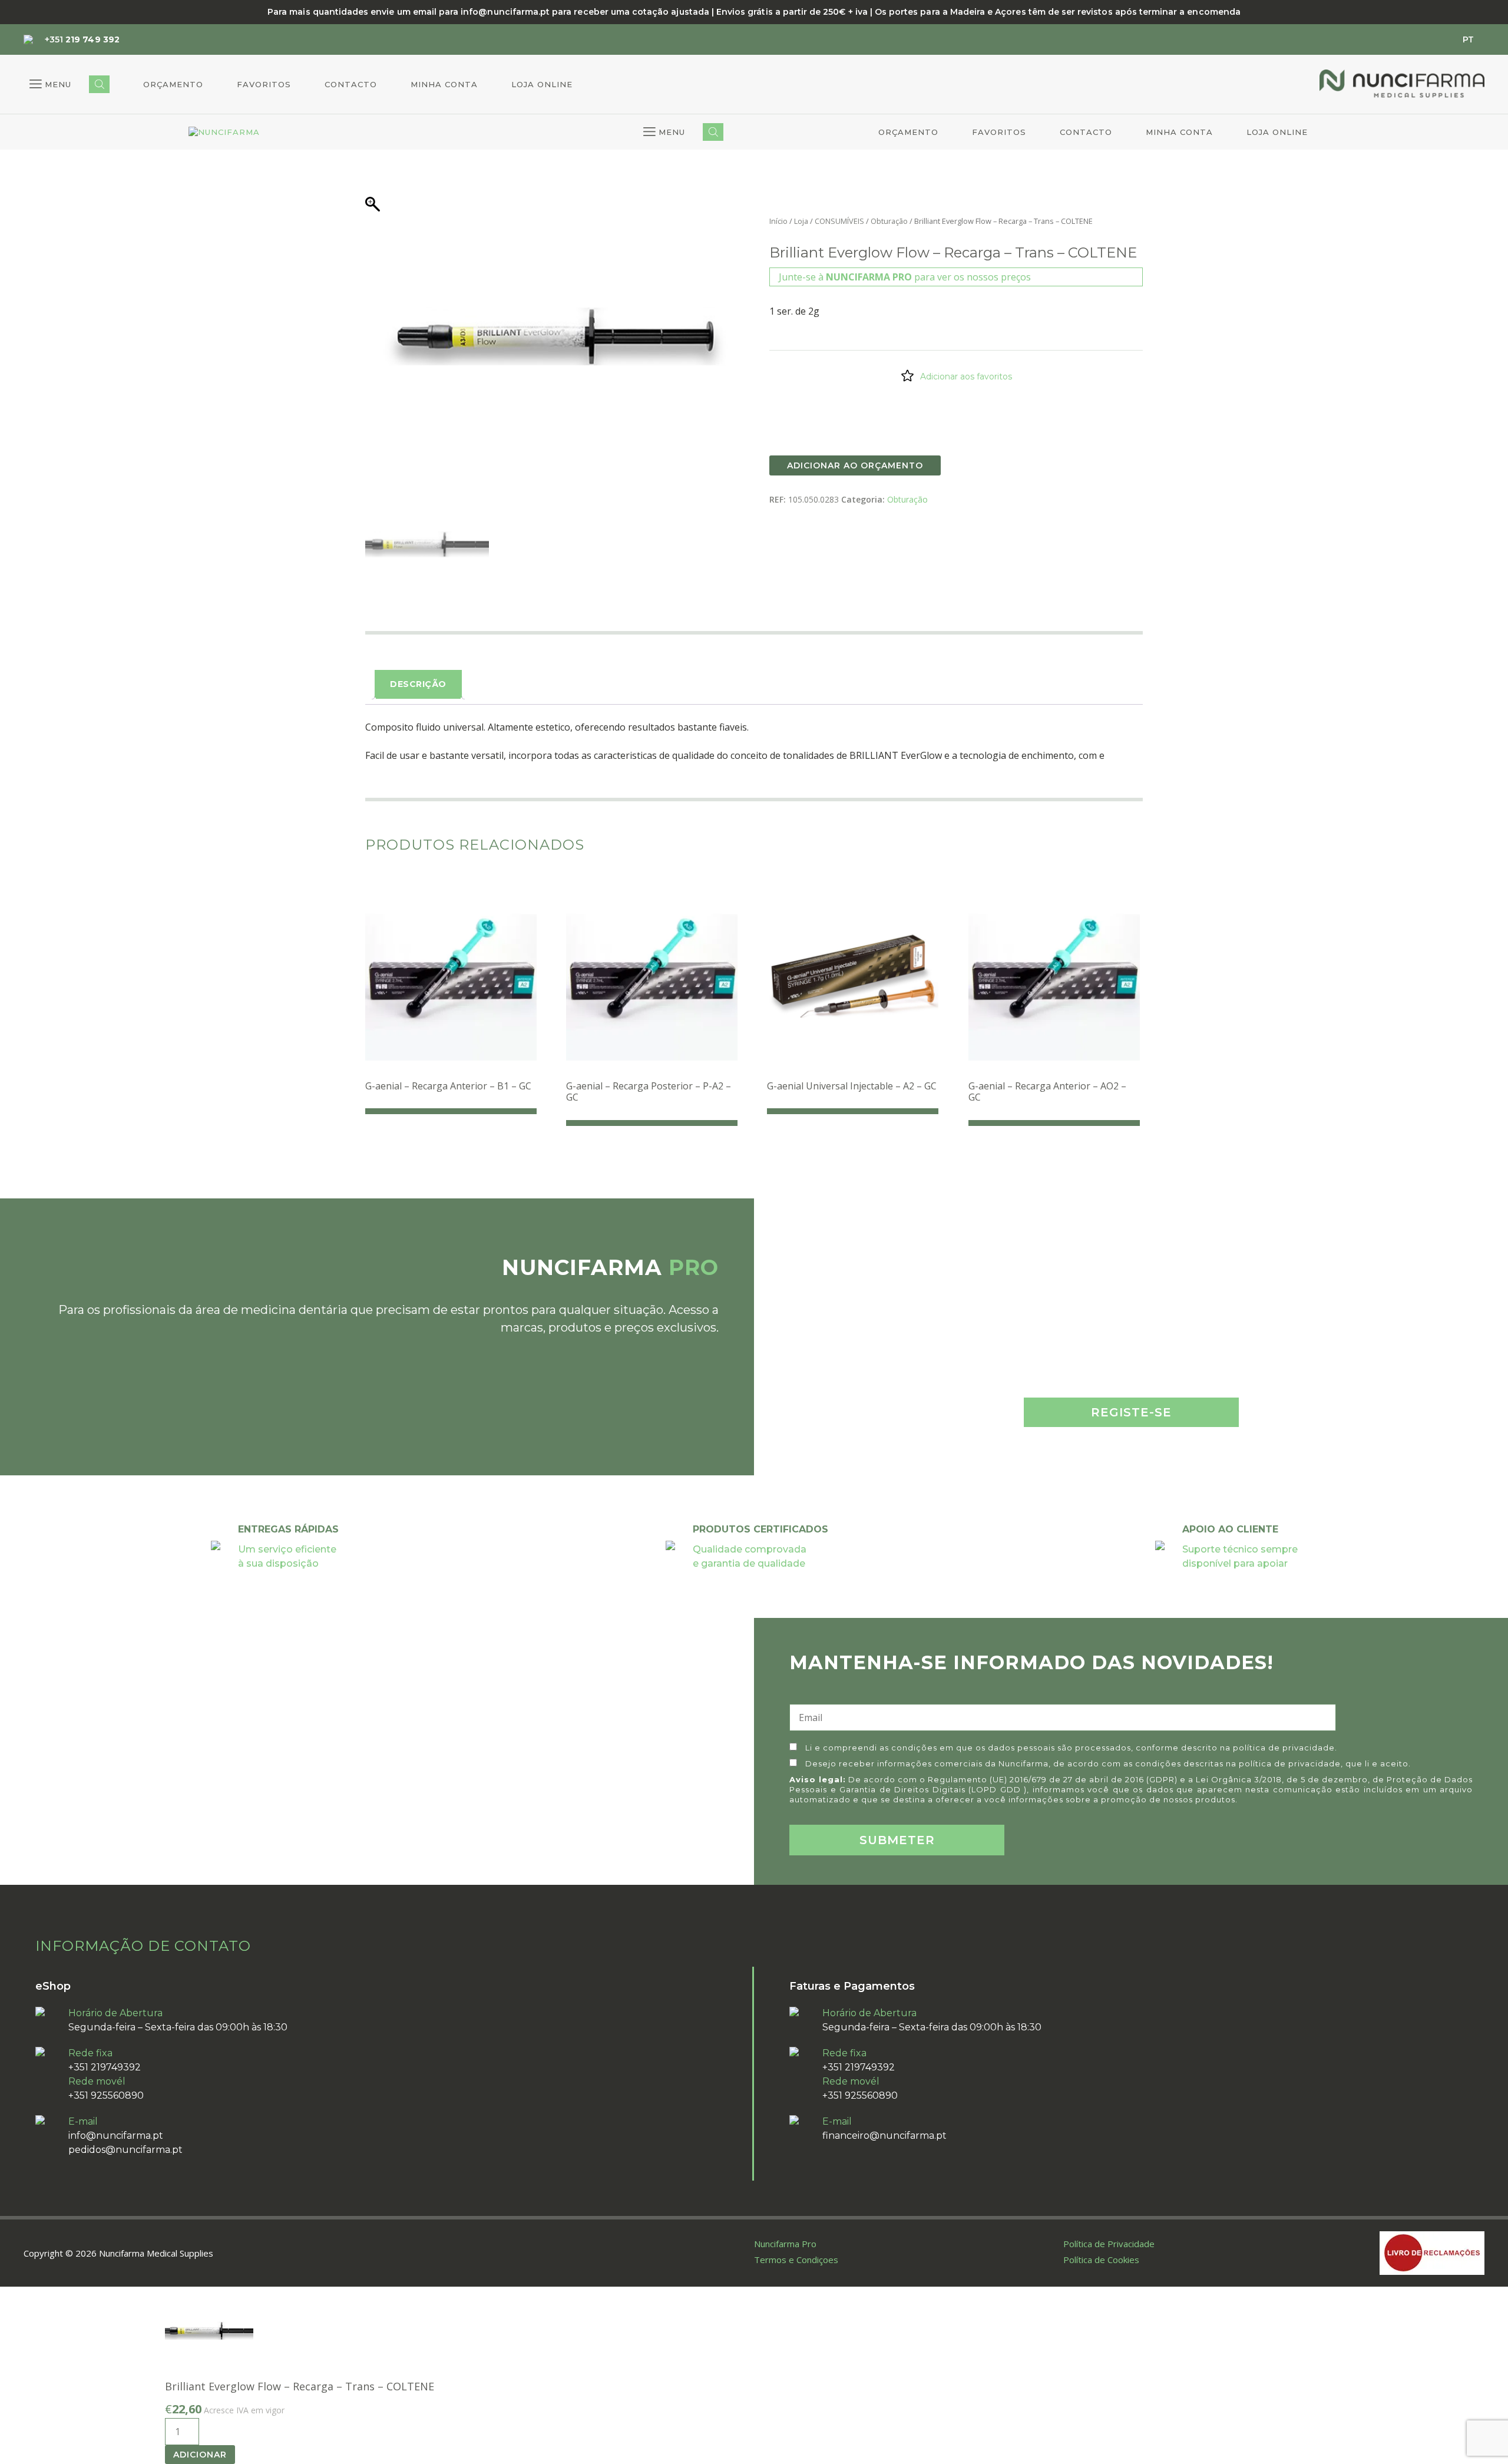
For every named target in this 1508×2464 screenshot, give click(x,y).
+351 (82, 39)
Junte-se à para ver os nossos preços (905, 277)
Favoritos (264, 84)
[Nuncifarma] (224, 133)
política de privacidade (1284, 1748)
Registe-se (1131, 1412)
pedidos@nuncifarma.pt (125, 2150)
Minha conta (444, 84)
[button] (50, 84)
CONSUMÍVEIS (839, 221)
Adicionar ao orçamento (855, 465)
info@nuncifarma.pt (116, 2136)
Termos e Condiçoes (796, 2260)
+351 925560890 (106, 2095)
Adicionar (200, 2455)
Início (778, 221)
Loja (801, 221)
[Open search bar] (99, 84)
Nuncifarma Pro (785, 2244)
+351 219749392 (105, 2067)
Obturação (889, 221)
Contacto (351, 84)
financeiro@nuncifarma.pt (884, 2136)
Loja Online (542, 84)
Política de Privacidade (1109, 2244)
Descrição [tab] (418, 684)
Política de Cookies (1101, 2260)
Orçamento (173, 84)
